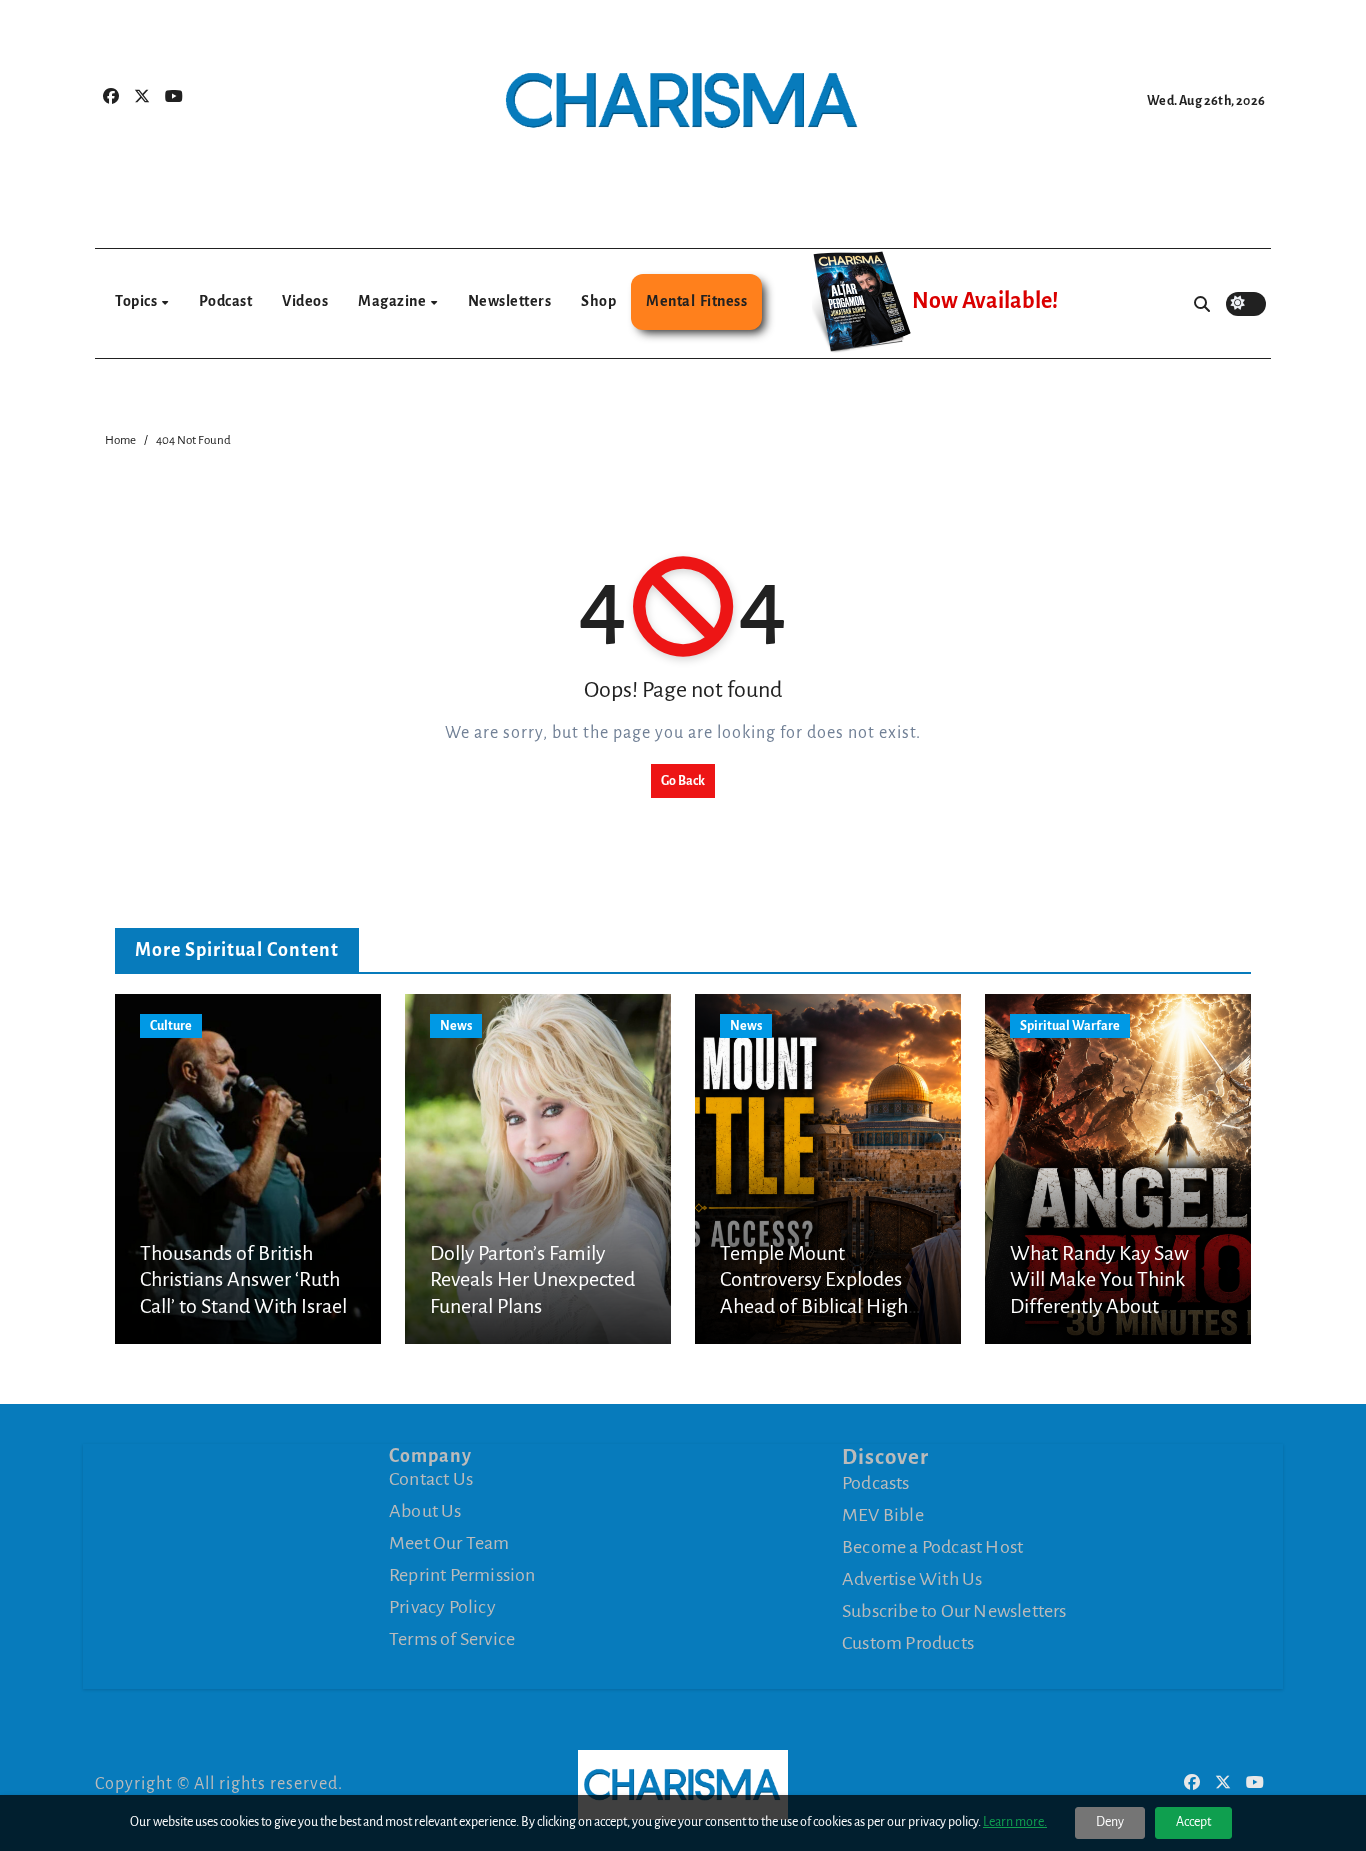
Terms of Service (452, 1639)
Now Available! (985, 301)
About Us (425, 1511)
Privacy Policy (442, 1607)
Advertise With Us (912, 1579)
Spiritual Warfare (1070, 1026)
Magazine (393, 301)
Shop (598, 301)
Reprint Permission (462, 1575)
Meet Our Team (449, 1543)
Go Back (683, 781)
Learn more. (1015, 1822)
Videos (305, 301)
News (456, 1026)
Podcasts (876, 1483)
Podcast (226, 301)
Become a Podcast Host (932, 1547)
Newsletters (510, 301)
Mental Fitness (696, 301)
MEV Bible (883, 1515)
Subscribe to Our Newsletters (954, 1611)
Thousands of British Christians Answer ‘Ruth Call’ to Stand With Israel (243, 1279)
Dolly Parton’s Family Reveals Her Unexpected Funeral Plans (532, 1279)
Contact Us (431, 1479)
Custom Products (908, 1643)
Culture (171, 1026)
